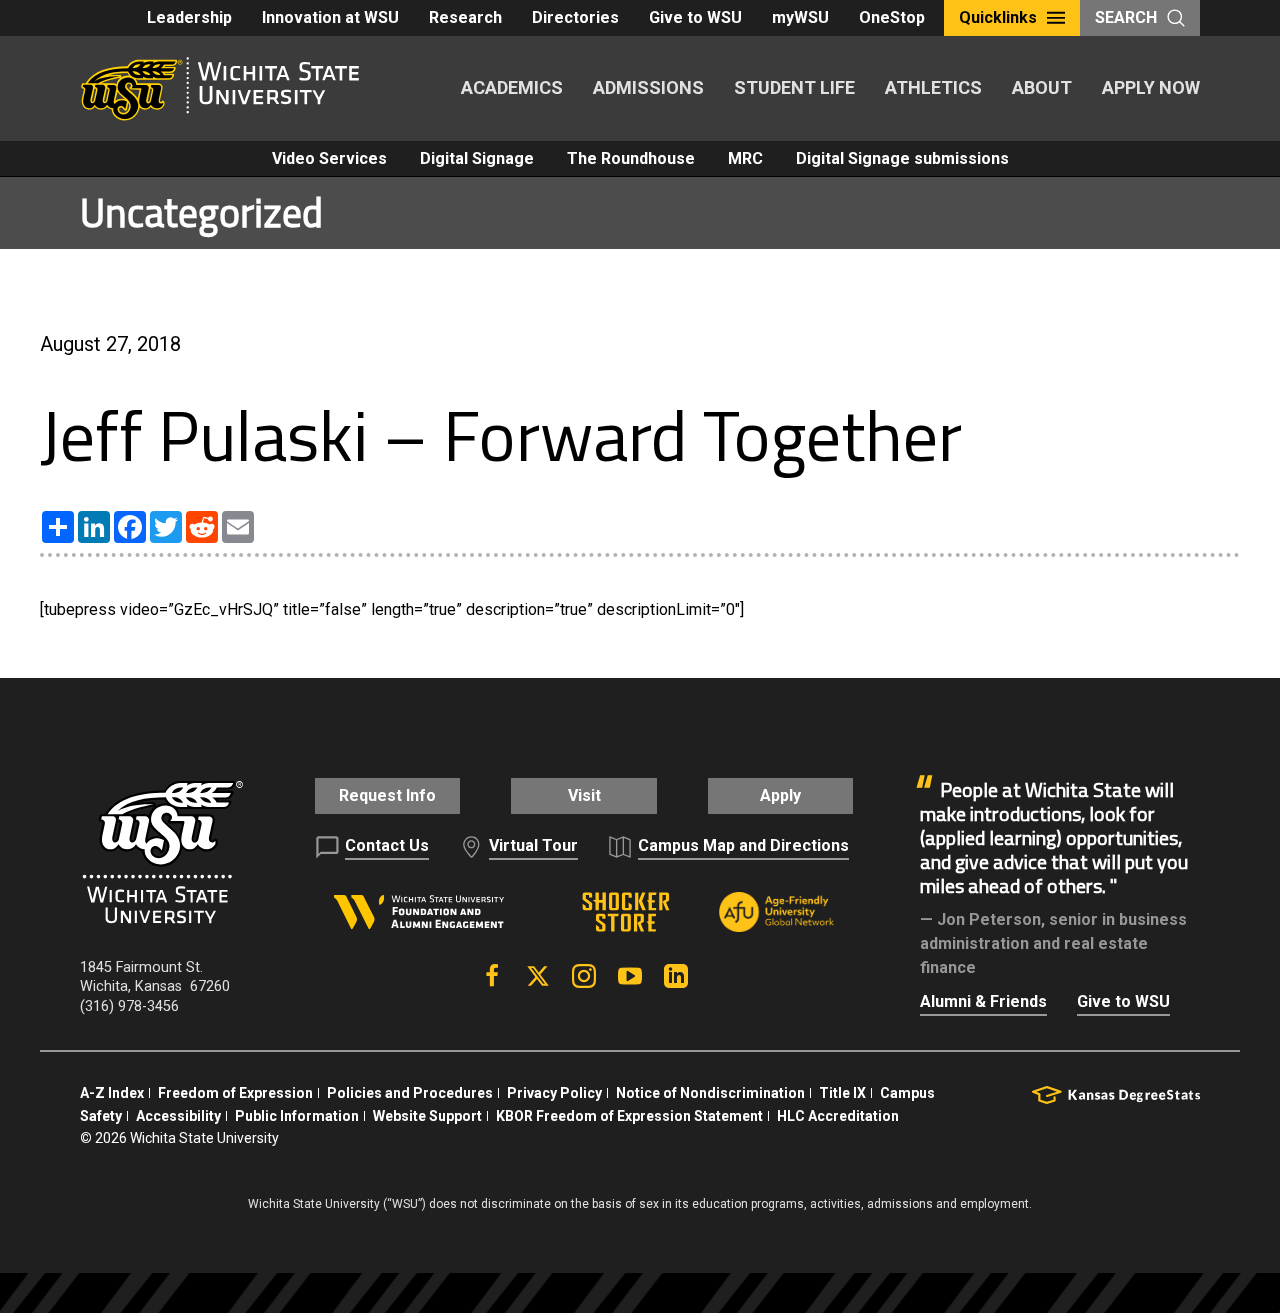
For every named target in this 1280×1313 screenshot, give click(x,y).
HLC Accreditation (838, 1116)
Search (1126, 17)
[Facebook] (492, 976)
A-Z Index (112, 1093)
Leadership (189, 17)
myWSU (800, 17)
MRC (745, 158)
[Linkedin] (676, 976)
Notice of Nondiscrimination (710, 1093)
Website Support (427, 1116)
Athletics (933, 87)
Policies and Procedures (410, 1093)
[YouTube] (630, 976)
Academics (512, 87)
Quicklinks (998, 17)
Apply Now (1151, 87)
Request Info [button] (387, 795)
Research (465, 17)
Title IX (842, 1093)
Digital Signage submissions (902, 158)
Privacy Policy (554, 1093)
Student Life (794, 87)
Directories (575, 17)
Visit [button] (584, 795)
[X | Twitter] (538, 976)
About (1042, 87)
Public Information (297, 1116)
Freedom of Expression (235, 1093)
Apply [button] (780, 795)
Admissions (648, 87)
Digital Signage (477, 158)
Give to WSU (695, 17)
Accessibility (178, 1116)
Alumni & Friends (983, 1001)
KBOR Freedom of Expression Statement (629, 1116)
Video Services (329, 158)
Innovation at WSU (330, 17)
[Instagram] (584, 976)
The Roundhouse (631, 158)
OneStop (892, 17)
